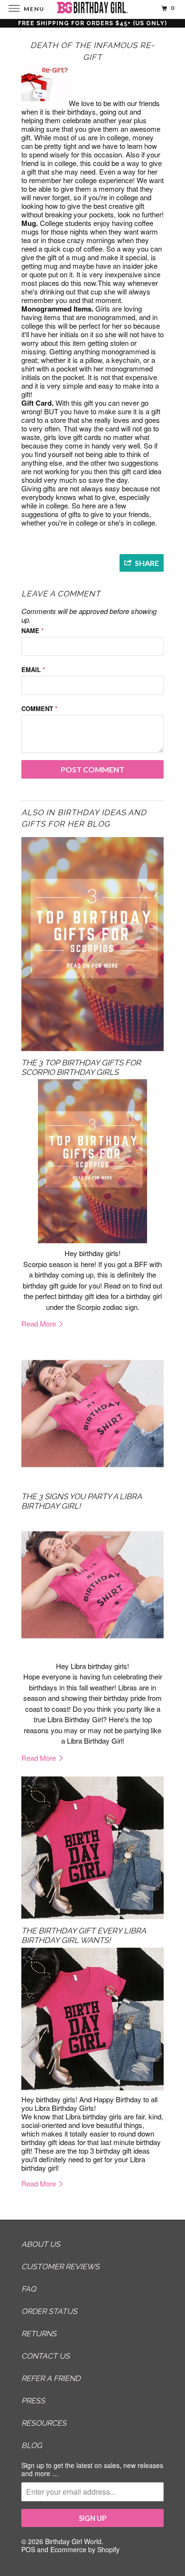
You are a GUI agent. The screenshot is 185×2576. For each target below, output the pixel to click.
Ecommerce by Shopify (85, 2549)
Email (33, 669)
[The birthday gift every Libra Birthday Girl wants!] (92, 1848)
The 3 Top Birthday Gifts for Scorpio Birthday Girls (81, 1067)
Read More (40, 1323)
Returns (39, 2334)
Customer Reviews (60, 2267)
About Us (41, 2244)
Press (33, 2401)
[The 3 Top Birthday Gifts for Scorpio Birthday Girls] (92, 944)
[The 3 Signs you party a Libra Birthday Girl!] (92, 1414)
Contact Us (46, 2356)
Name (32, 630)
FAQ (29, 2289)
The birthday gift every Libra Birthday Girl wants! (83, 1935)
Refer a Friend (51, 2378)
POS (28, 2549)
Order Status (49, 2311)
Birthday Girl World (73, 2541)
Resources (44, 2423)
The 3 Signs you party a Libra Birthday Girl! (81, 1501)
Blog (32, 2445)
